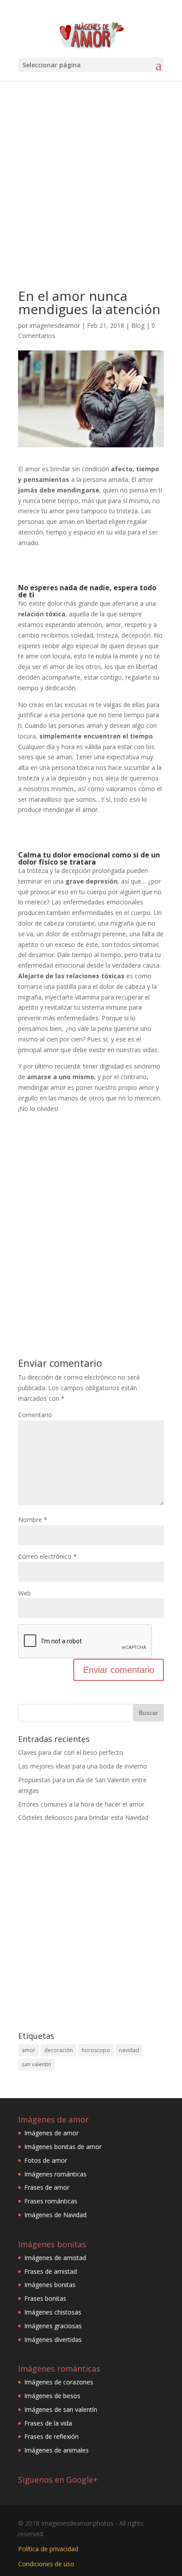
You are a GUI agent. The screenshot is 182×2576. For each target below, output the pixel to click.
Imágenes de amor (51, 2133)
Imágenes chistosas (53, 2312)
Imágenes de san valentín (61, 2409)
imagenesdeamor (55, 325)
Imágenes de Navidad (55, 2215)
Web (25, 1593)
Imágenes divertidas (53, 2340)
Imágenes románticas (55, 2174)
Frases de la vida (48, 2423)
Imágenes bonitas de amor (63, 2147)
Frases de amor (47, 2187)
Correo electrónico (47, 1556)
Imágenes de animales (57, 2450)
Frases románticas (51, 2201)
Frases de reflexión (51, 2436)
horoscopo (96, 2050)
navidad (129, 2050)
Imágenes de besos (52, 2396)
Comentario (35, 1415)
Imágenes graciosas (53, 2326)
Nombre (33, 1520)
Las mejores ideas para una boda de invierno (83, 1766)
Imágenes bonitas (50, 2285)
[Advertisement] (91, 188)
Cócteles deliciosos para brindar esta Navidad (83, 1817)
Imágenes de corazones (59, 2382)
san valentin (36, 2064)
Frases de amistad (51, 2271)
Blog (138, 325)
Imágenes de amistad (55, 2258)
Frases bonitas (45, 2298)
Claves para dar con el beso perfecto (71, 1752)
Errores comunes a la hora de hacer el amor (81, 1804)
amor (28, 2050)
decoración (59, 2050)
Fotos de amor (46, 2160)
